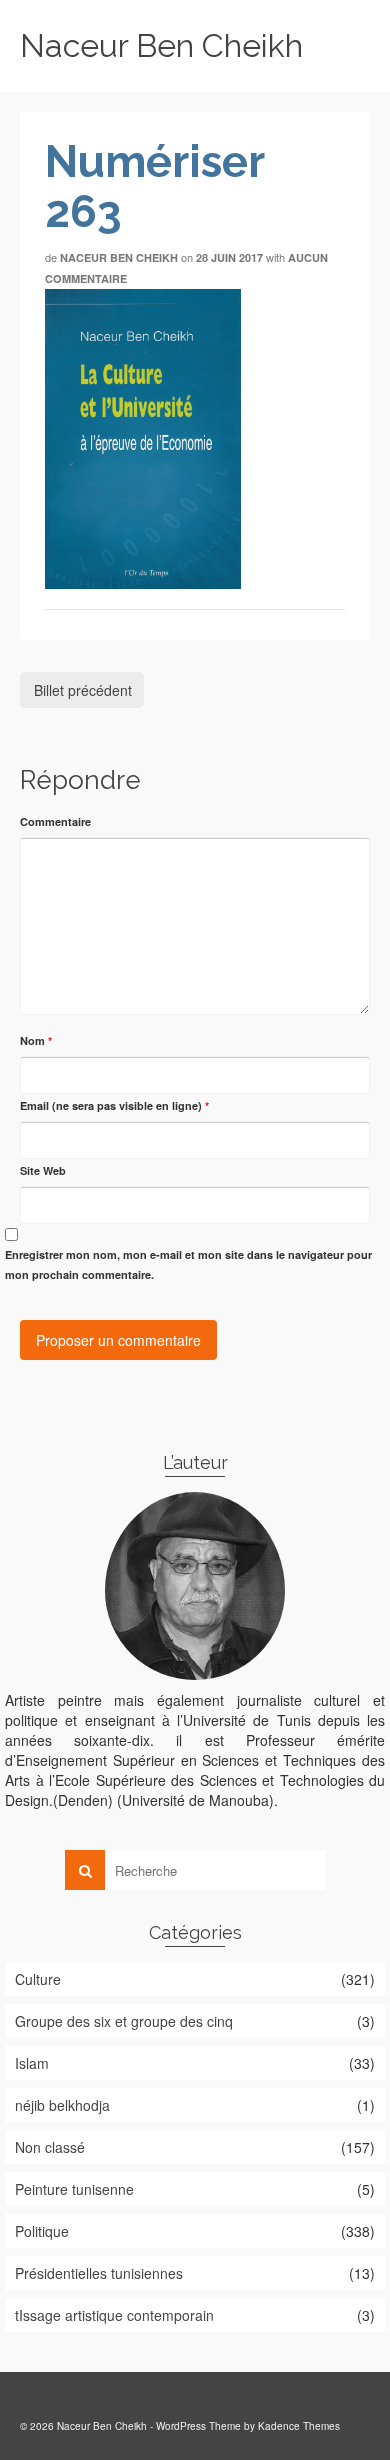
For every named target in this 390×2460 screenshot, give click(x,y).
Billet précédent (83, 690)
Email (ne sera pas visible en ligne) (114, 1105)
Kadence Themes (299, 2426)
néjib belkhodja (62, 2105)
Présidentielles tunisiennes (99, 2273)
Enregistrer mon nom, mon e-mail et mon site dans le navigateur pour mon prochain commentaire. (188, 1264)
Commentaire (55, 821)
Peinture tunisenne (74, 2189)
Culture (38, 1979)
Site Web (43, 1170)
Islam (32, 2063)
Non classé (50, 2147)
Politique (42, 2231)
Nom (36, 1040)
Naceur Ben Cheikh (161, 45)
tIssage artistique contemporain (114, 2315)
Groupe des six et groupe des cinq (124, 2021)
